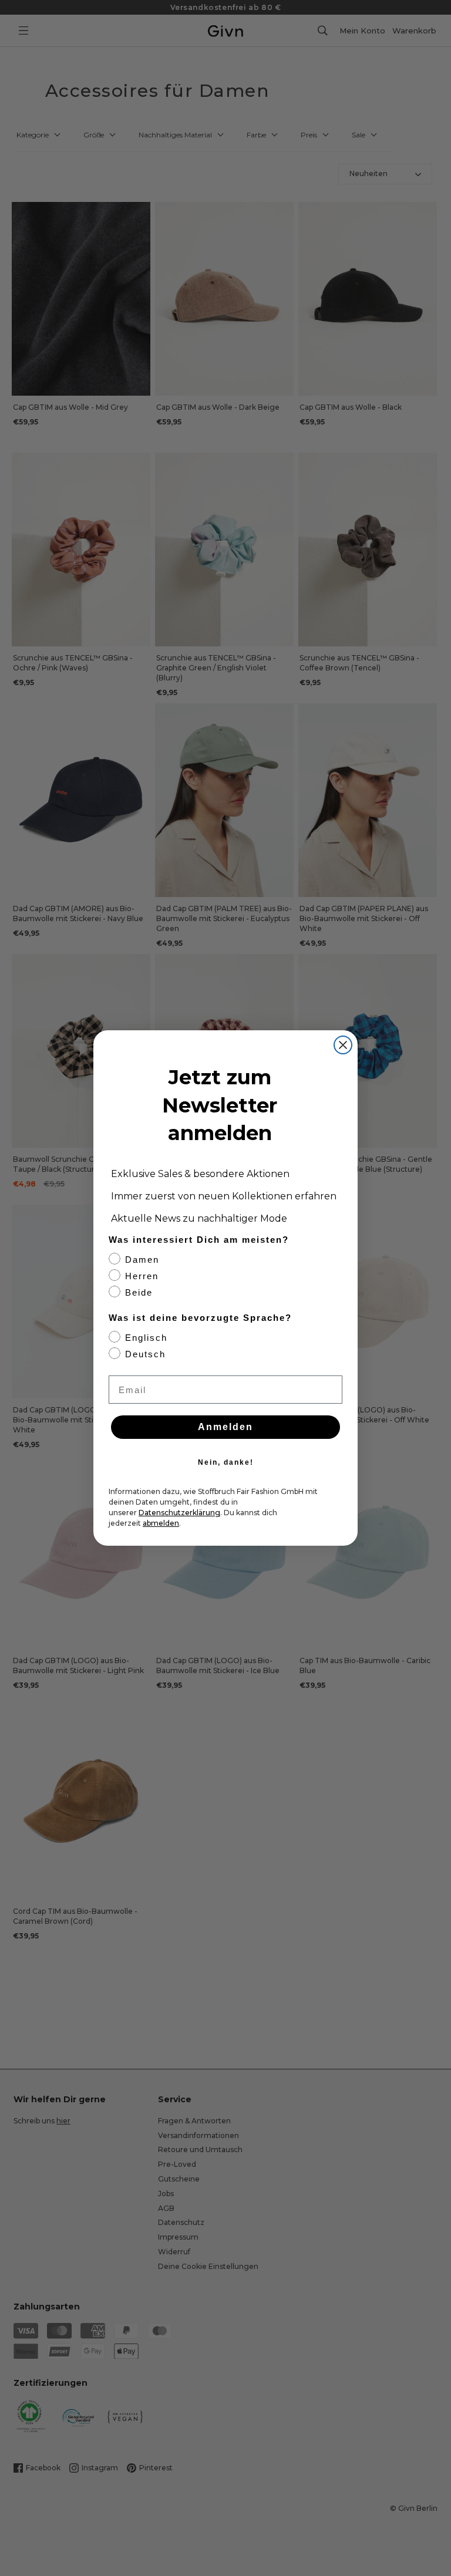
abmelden (161, 1523)
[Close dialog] (343, 1045)
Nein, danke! (226, 1462)
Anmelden (225, 1427)
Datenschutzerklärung (179, 1513)
